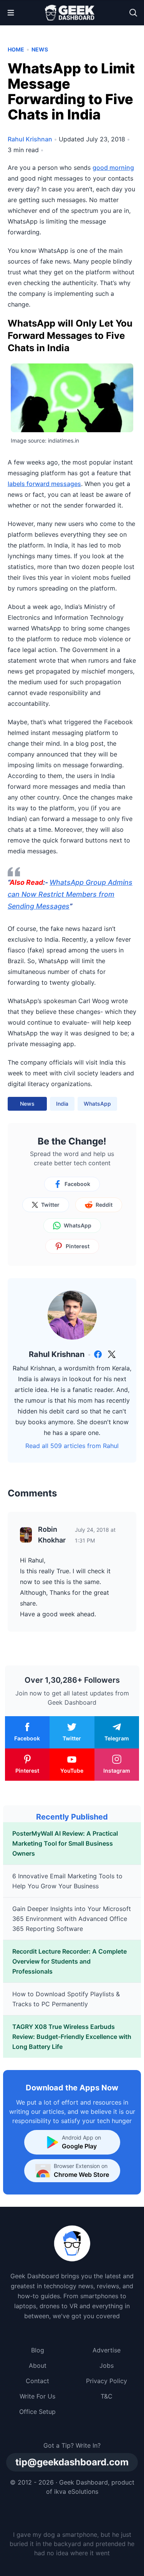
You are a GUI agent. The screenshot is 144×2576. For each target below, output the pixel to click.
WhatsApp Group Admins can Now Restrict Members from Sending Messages (70, 894)
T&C (107, 2396)
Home (16, 49)
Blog (38, 2350)
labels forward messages (44, 484)
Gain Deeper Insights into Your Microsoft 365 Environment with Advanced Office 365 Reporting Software (72, 1919)
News (40, 49)
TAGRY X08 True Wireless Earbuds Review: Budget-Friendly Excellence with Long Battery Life (72, 2037)
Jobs (107, 2365)
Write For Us (37, 2396)
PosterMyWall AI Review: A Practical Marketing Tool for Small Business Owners (65, 1843)
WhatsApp (97, 1104)
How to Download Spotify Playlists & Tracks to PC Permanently (66, 1999)
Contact (37, 2381)
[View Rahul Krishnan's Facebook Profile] (98, 1354)
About (38, 2365)
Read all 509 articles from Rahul (72, 1446)
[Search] (133, 13)
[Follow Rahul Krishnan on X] (112, 1354)
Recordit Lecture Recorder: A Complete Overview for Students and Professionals (70, 1961)
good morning (113, 168)
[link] (98, 1354)
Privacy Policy (107, 2381)
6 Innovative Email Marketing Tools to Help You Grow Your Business (67, 1881)
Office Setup (37, 2412)
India (62, 1104)
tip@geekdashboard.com (72, 2462)
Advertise (107, 2350)
